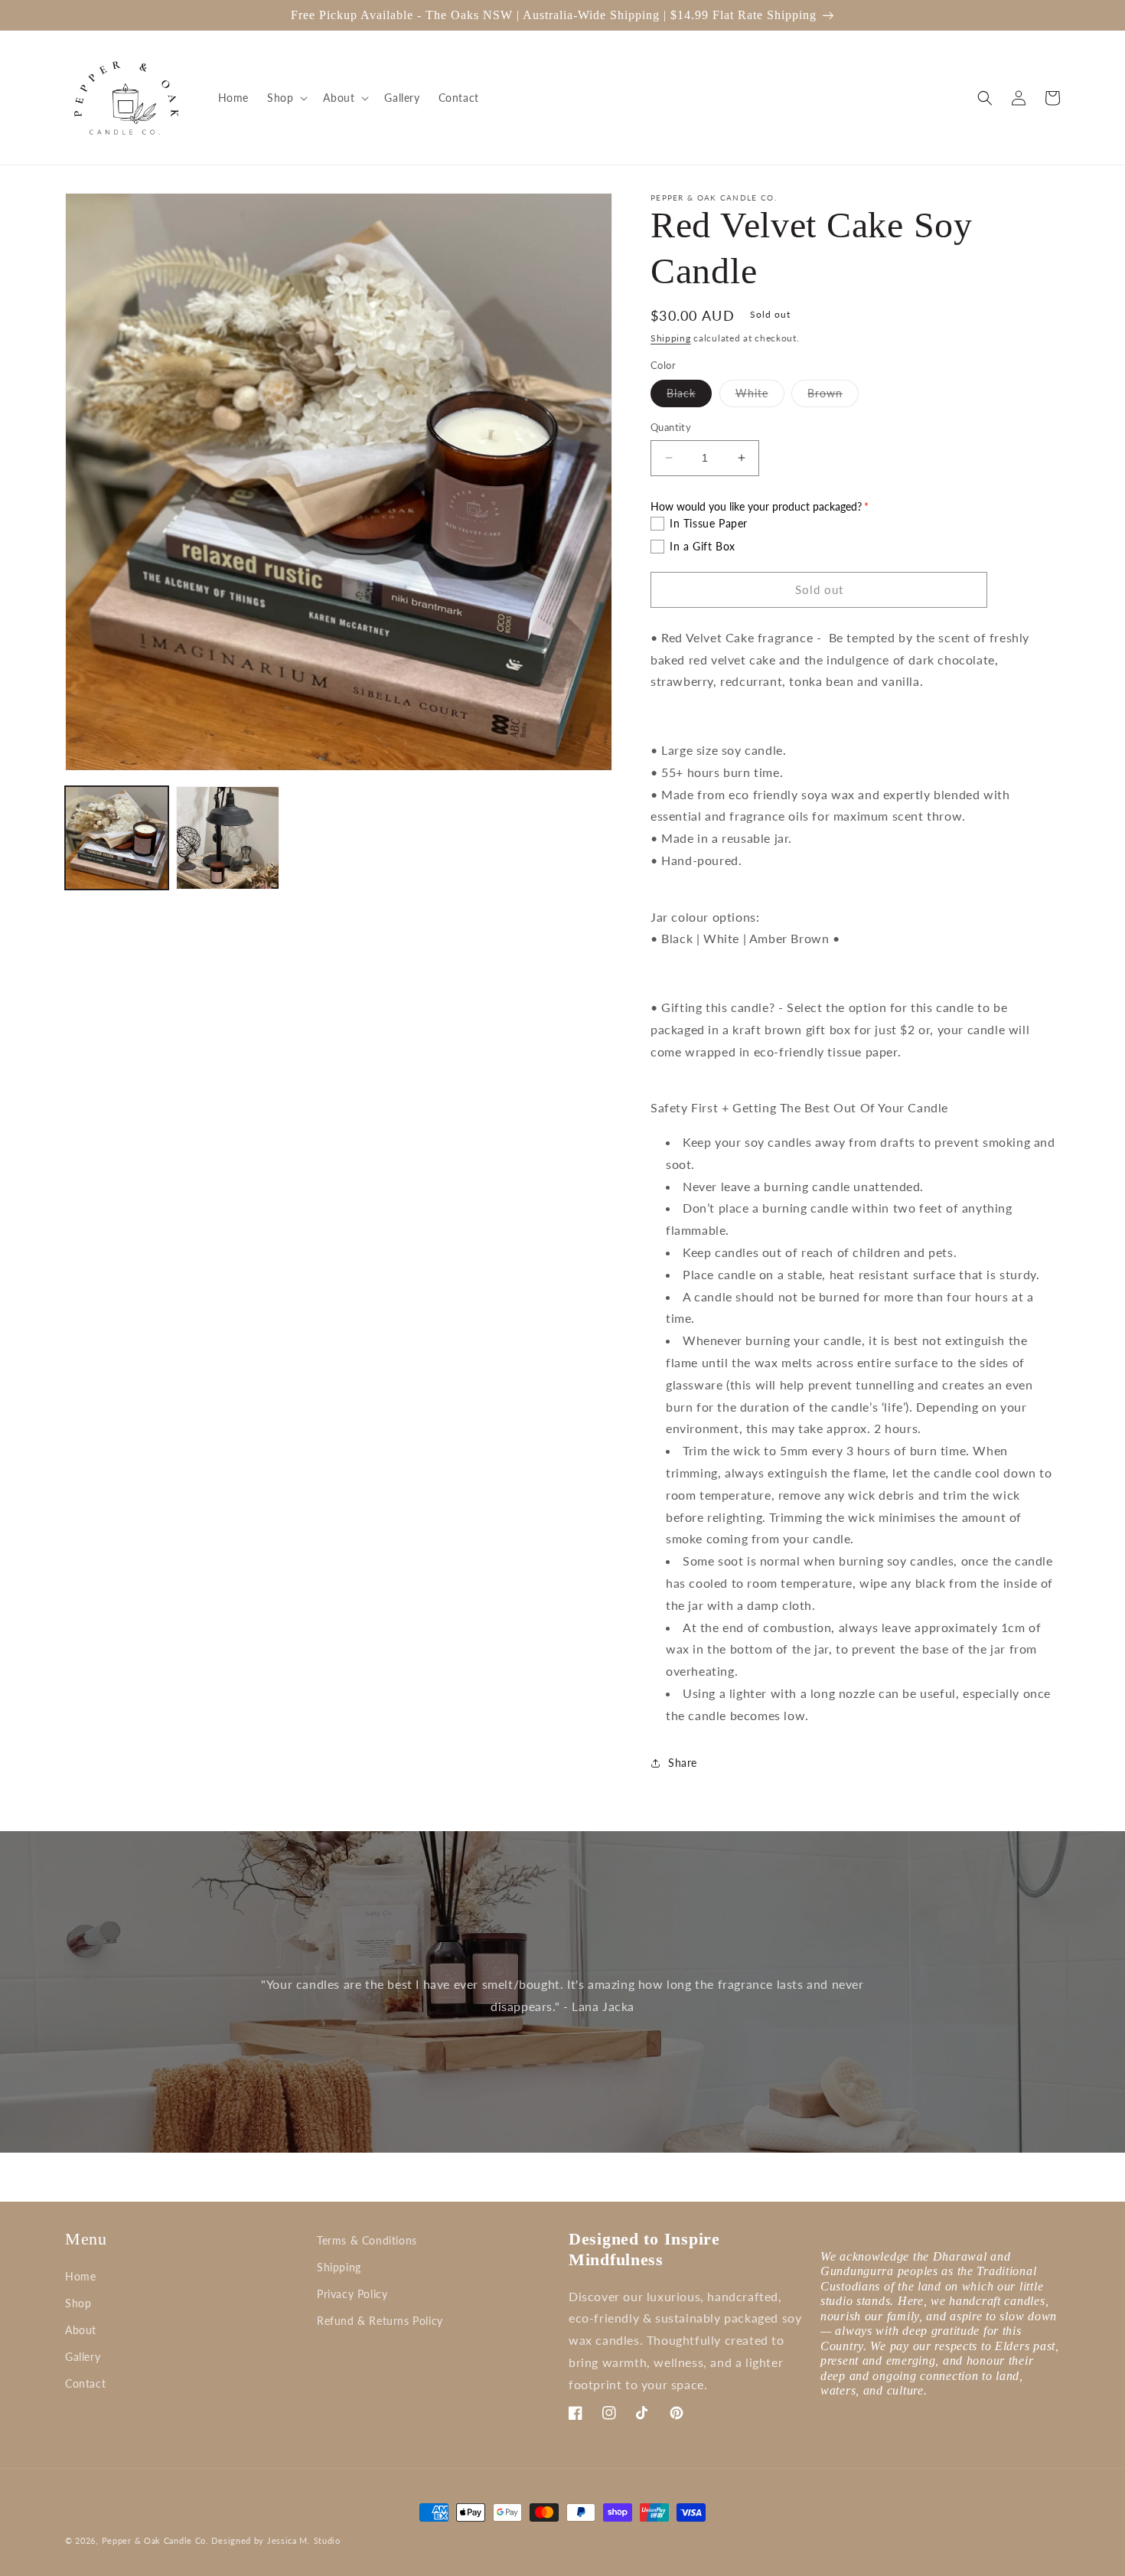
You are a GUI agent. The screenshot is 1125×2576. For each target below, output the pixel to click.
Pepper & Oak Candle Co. (155, 2540)
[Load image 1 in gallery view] (117, 838)
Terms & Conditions (367, 2240)
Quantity (671, 427)
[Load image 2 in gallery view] (228, 838)
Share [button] (683, 1763)
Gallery (83, 2357)
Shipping (671, 338)
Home (80, 2276)
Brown (833, 397)
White (760, 397)
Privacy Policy (352, 2294)
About (81, 2330)
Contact (85, 2383)
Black (689, 397)
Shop (78, 2303)
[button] (286, 98)
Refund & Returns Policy (380, 2321)
